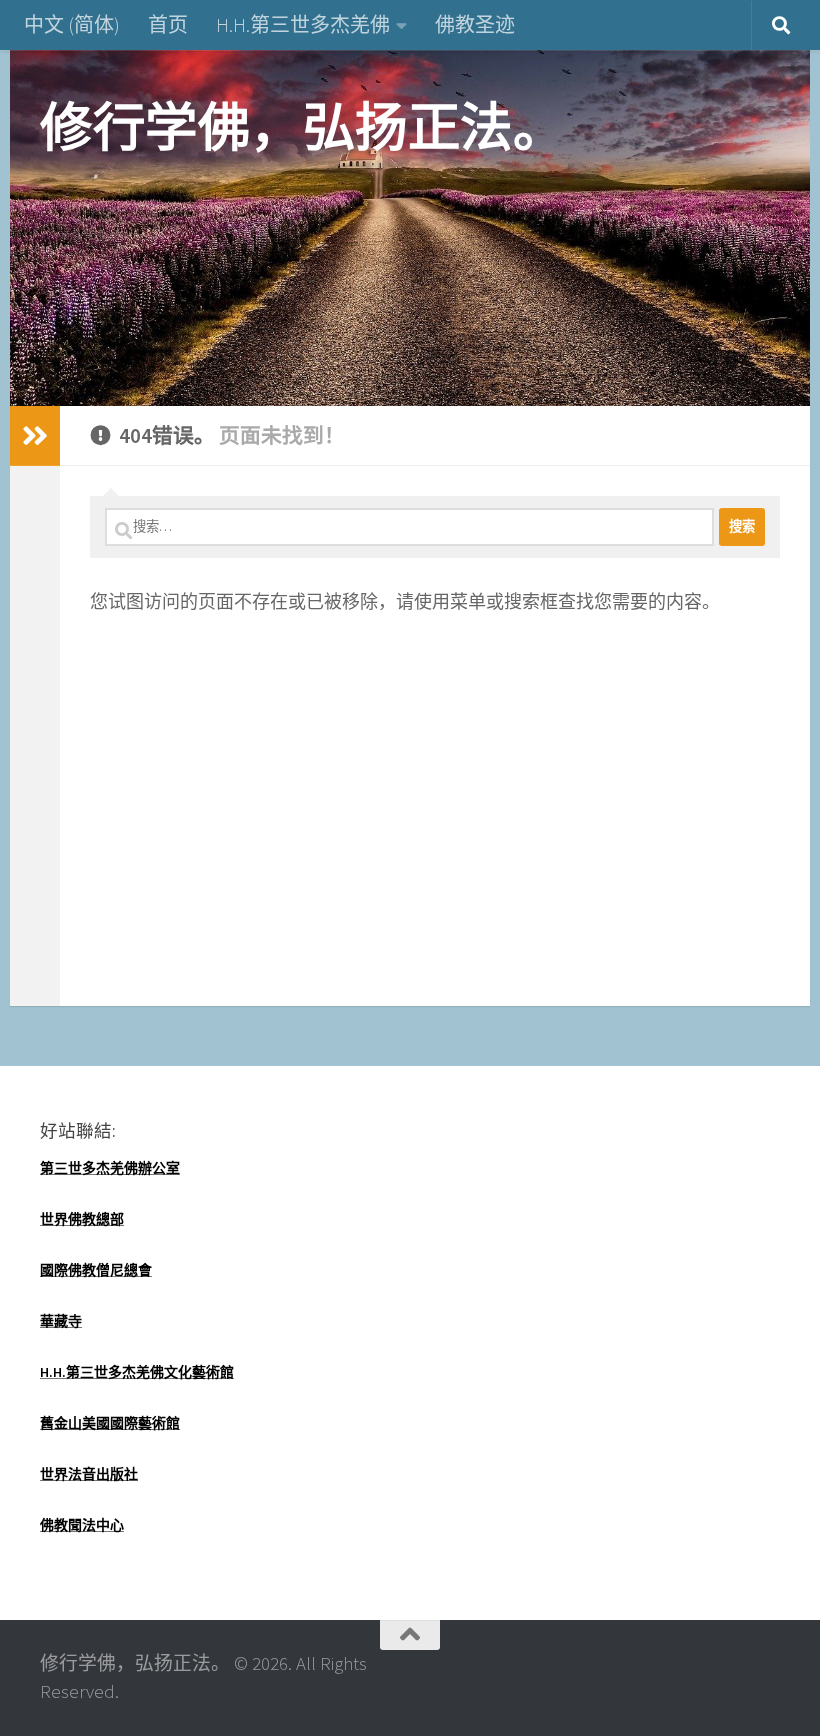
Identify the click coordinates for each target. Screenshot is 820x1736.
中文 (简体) (72, 24)
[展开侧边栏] (35, 436)
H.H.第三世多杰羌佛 (303, 24)
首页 (168, 24)
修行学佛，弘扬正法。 (302, 127)
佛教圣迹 (475, 24)
